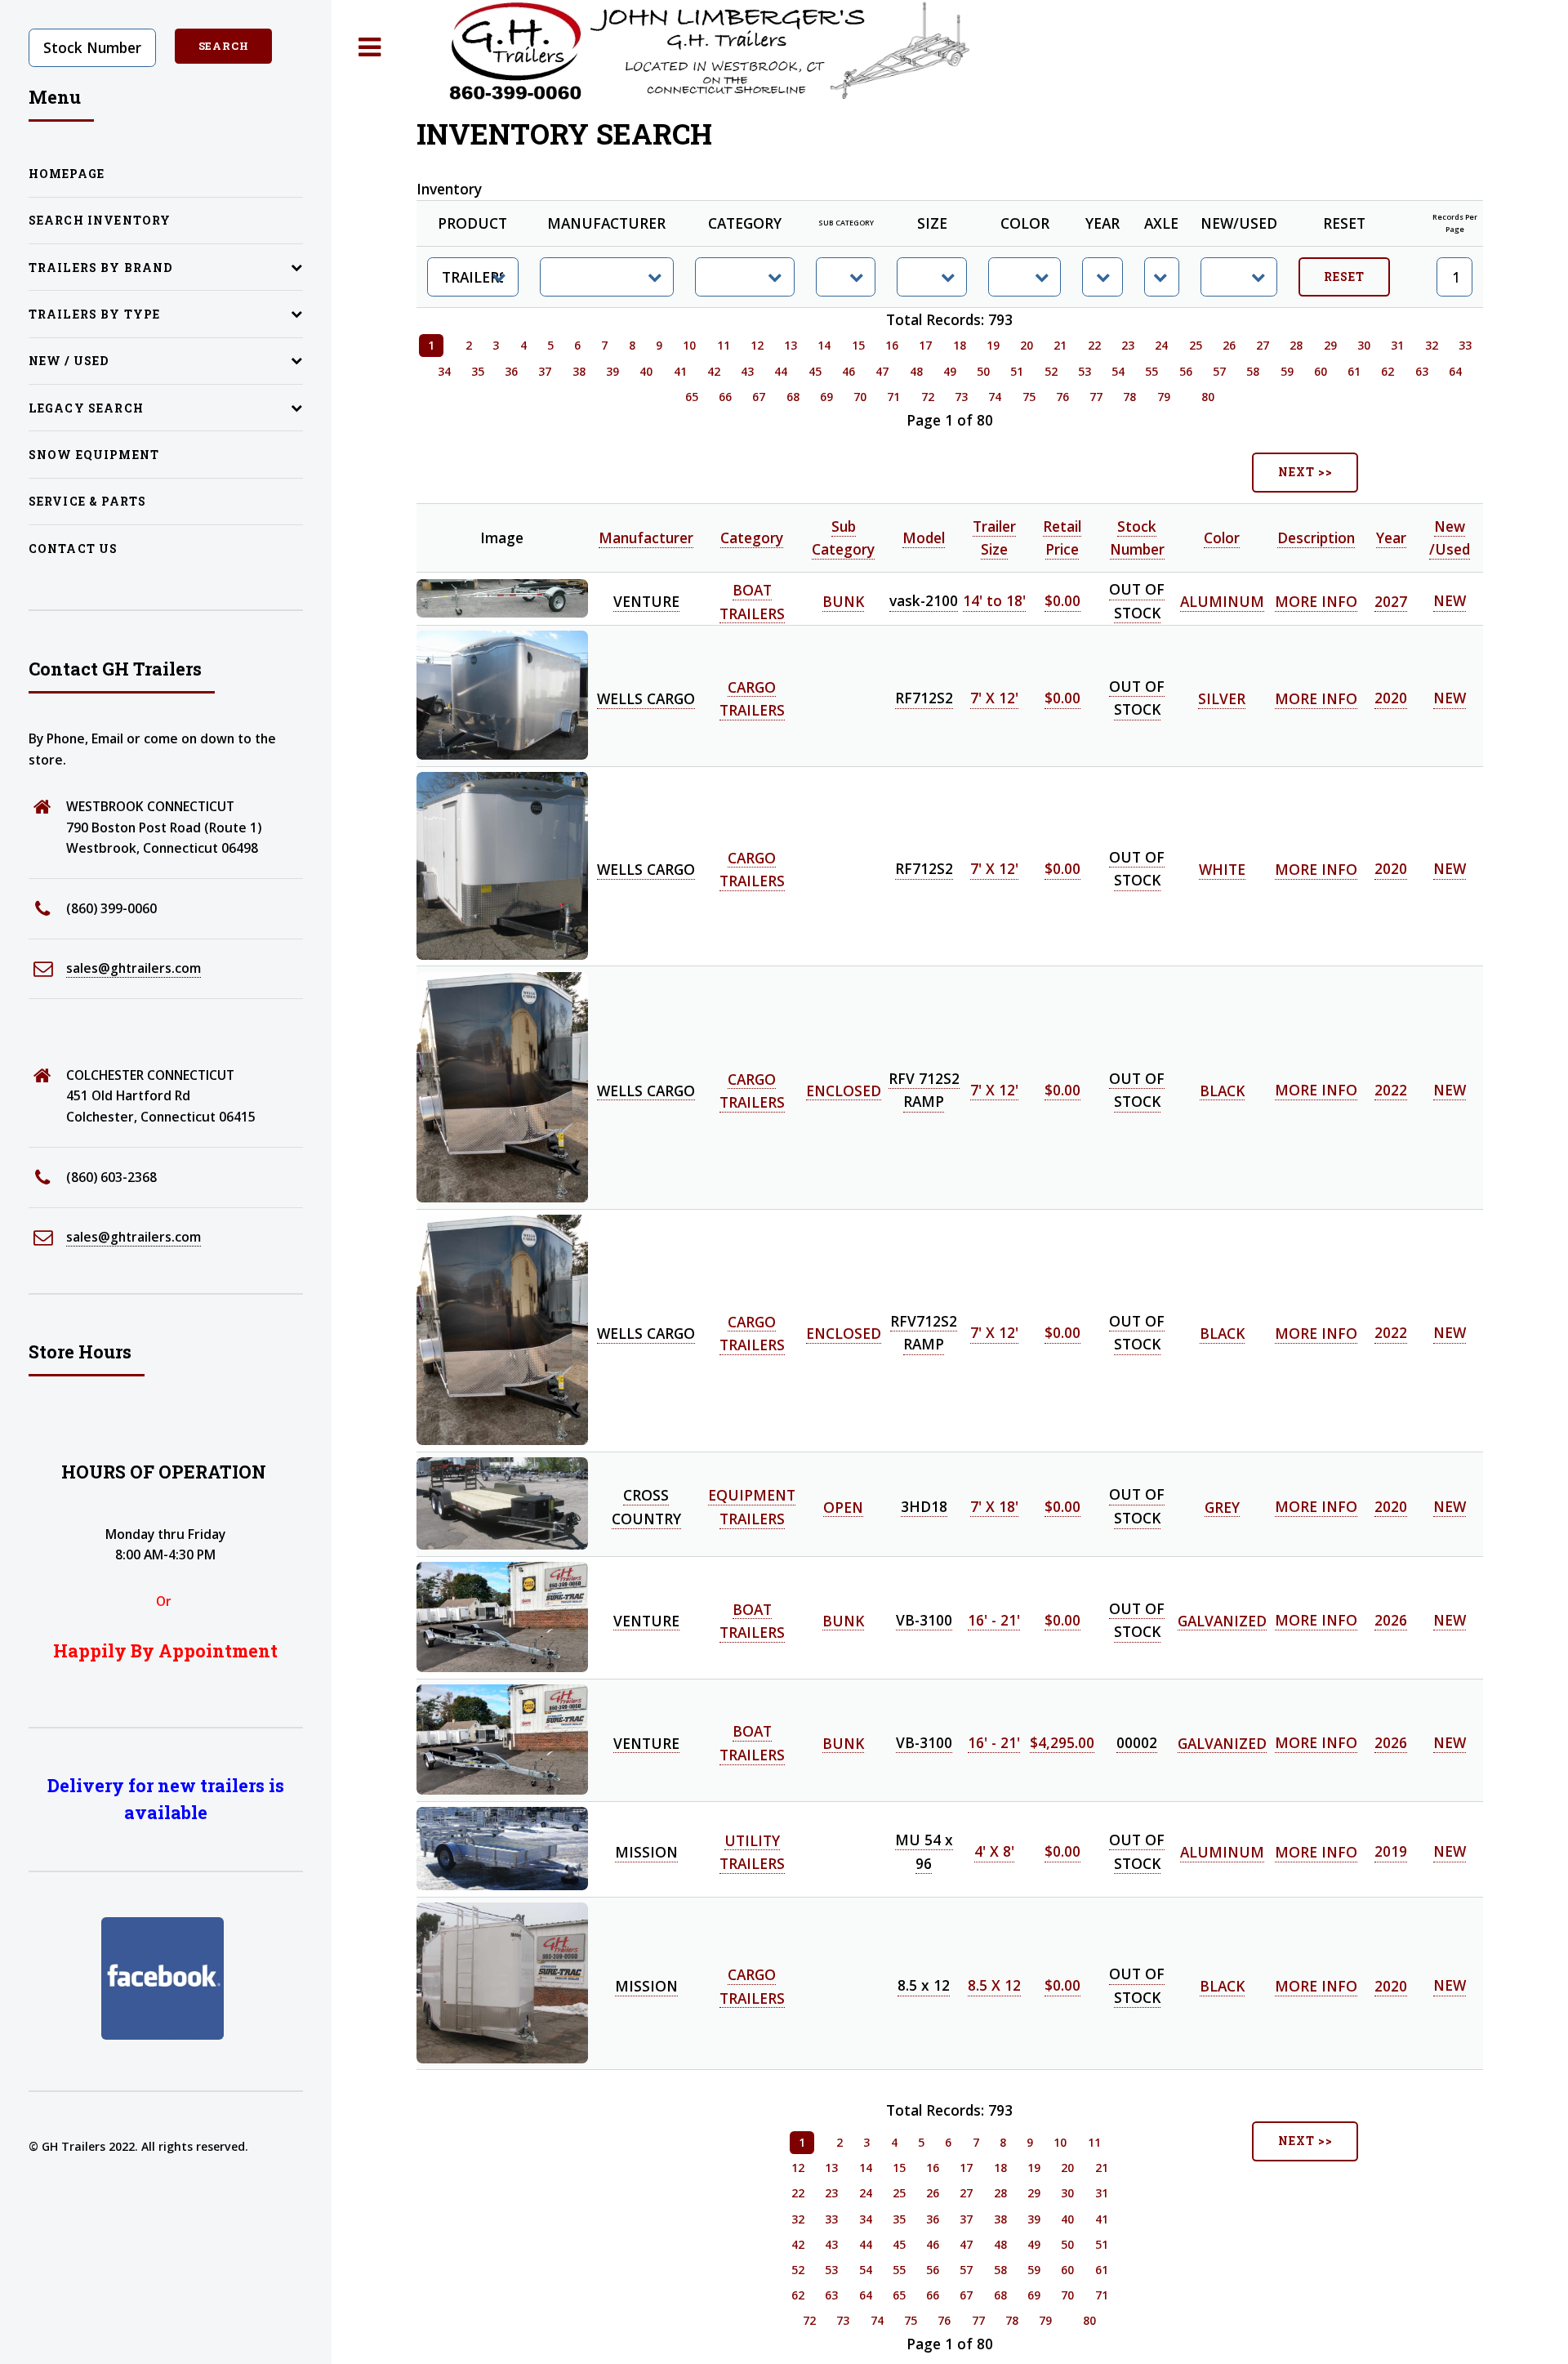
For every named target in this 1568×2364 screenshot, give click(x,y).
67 (759, 397)
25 (1196, 345)
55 (1151, 371)
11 (724, 345)
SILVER (1222, 698)
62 (1388, 371)
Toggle (370, 48)
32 (1432, 345)
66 (725, 397)
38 (579, 371)
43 (747, 371)
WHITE (1222, 869)
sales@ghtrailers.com (134, 968)
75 (1029, 397)
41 (680, 371)
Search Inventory (100, 220)
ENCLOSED (844, 1090)
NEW (1450, 601)
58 (1253, 371)
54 (1118, 371)
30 (1364, 345)
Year (1391, 537)
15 (858, 345)
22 (1094, 345)
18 (960, 345)
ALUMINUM (1222, 601)
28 (1296, 345)
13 (791, 345)
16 (892, 345)
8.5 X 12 (994, 1986)
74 (995, 397)
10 (689, 345)
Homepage (67, 174)
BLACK (1222, 1090)
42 (714, 371)
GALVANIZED (1222, 1620)
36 (511, 371)
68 (793, 397)
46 (849, 371)
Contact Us (73, 549)
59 (1287, 371)
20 (1027, 345)
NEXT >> (1305, 472)
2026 (1391, 1620)
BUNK (843, 601)
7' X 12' (994, 698)
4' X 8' (994, 1852)
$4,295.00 (1062, 1742)
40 (646, 371)
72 (928, 397)
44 (781, 371)
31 (1397, 345)
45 (815, 371)
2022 (1391, 1090)
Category (752, 537)
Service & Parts (88, 501)
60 (1321, 371)
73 (961, 397)
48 (916, 371)
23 (1128, 345)
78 (1129, 397)
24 (1161, 345)
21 (1060, 345)
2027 (1391, 601)
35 (478, 371)
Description (1316, 537)
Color (1222, 537)
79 (1164, 397)
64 (1455, 371)
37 (545, 371)
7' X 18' (994, 1506)
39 (612, 371)
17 (925, 345)
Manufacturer (646, 537)
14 (824, 345)
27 (1263, 345)
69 (826, 397)
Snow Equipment (94, 455)
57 (1219, 371)
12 (757, 345)
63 (1422, 371)
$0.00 (1062, 601)
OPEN (843, 1506)
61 (1354, 371)
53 (1085, 371)
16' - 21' (994, 1620)
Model (924, 537)
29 (1330, 345)
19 (993, 345)
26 (1229, 345)
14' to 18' (994, 601)
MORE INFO (1316, 601)
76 (1062, 397)
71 (893, 397)
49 (950, 371)
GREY (1222, 1506)
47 (882, 371)
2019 (1391, 1852)
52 (1051, 371)
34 (444, 371)
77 (1096, 397)
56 (1186, 371)
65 (692, 397)
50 (983, 371)
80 (1208, 397)
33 (1465, 345)
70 (860, 397)
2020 (1391, 698)
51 (1017, 371)
